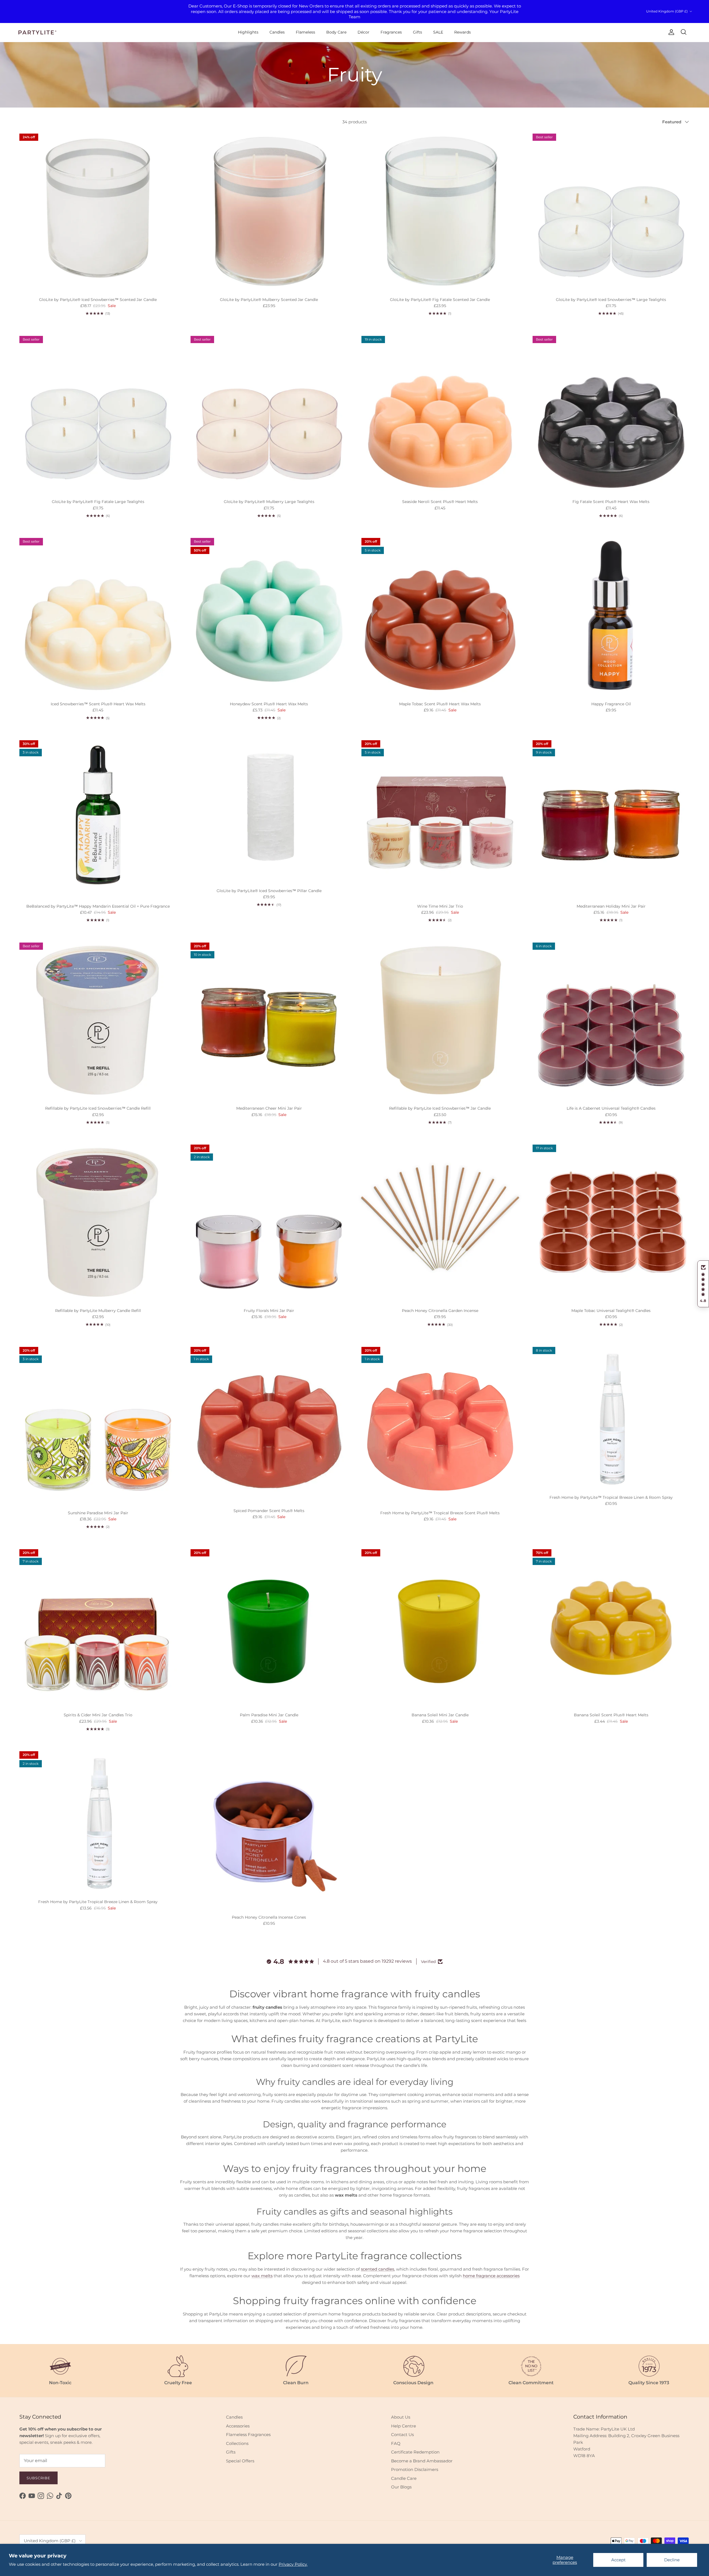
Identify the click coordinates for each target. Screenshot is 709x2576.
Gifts (418, 32)
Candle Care (404, 2478)
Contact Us (402, 2435)
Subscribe (38, 2478)
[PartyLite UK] (37, 32)
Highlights (248, 32)
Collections (237, 2443)
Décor (364, 32)
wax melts (262, 2276)
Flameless (305, 32)
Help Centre (404, 2426)
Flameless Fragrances (248, 2435)
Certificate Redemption (415, 2452)
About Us (401, 2417)
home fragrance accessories (491, 2276)
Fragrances (391, 32)
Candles (277, 32)
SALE (438, 32)
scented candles (377, 2269)
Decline (672, 2560)
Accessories (238, 2426)
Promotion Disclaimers (415, 2469)
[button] (703, 1284)
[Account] (670, 32)
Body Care (336, 32)
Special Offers (240, 2461)
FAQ (396, 2443)
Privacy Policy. (293, 2564)
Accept (618, 2560)
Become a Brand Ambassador (422, 2461)
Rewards (463, 32)
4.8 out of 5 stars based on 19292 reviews (367, 1961)
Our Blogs (401, 2487)
